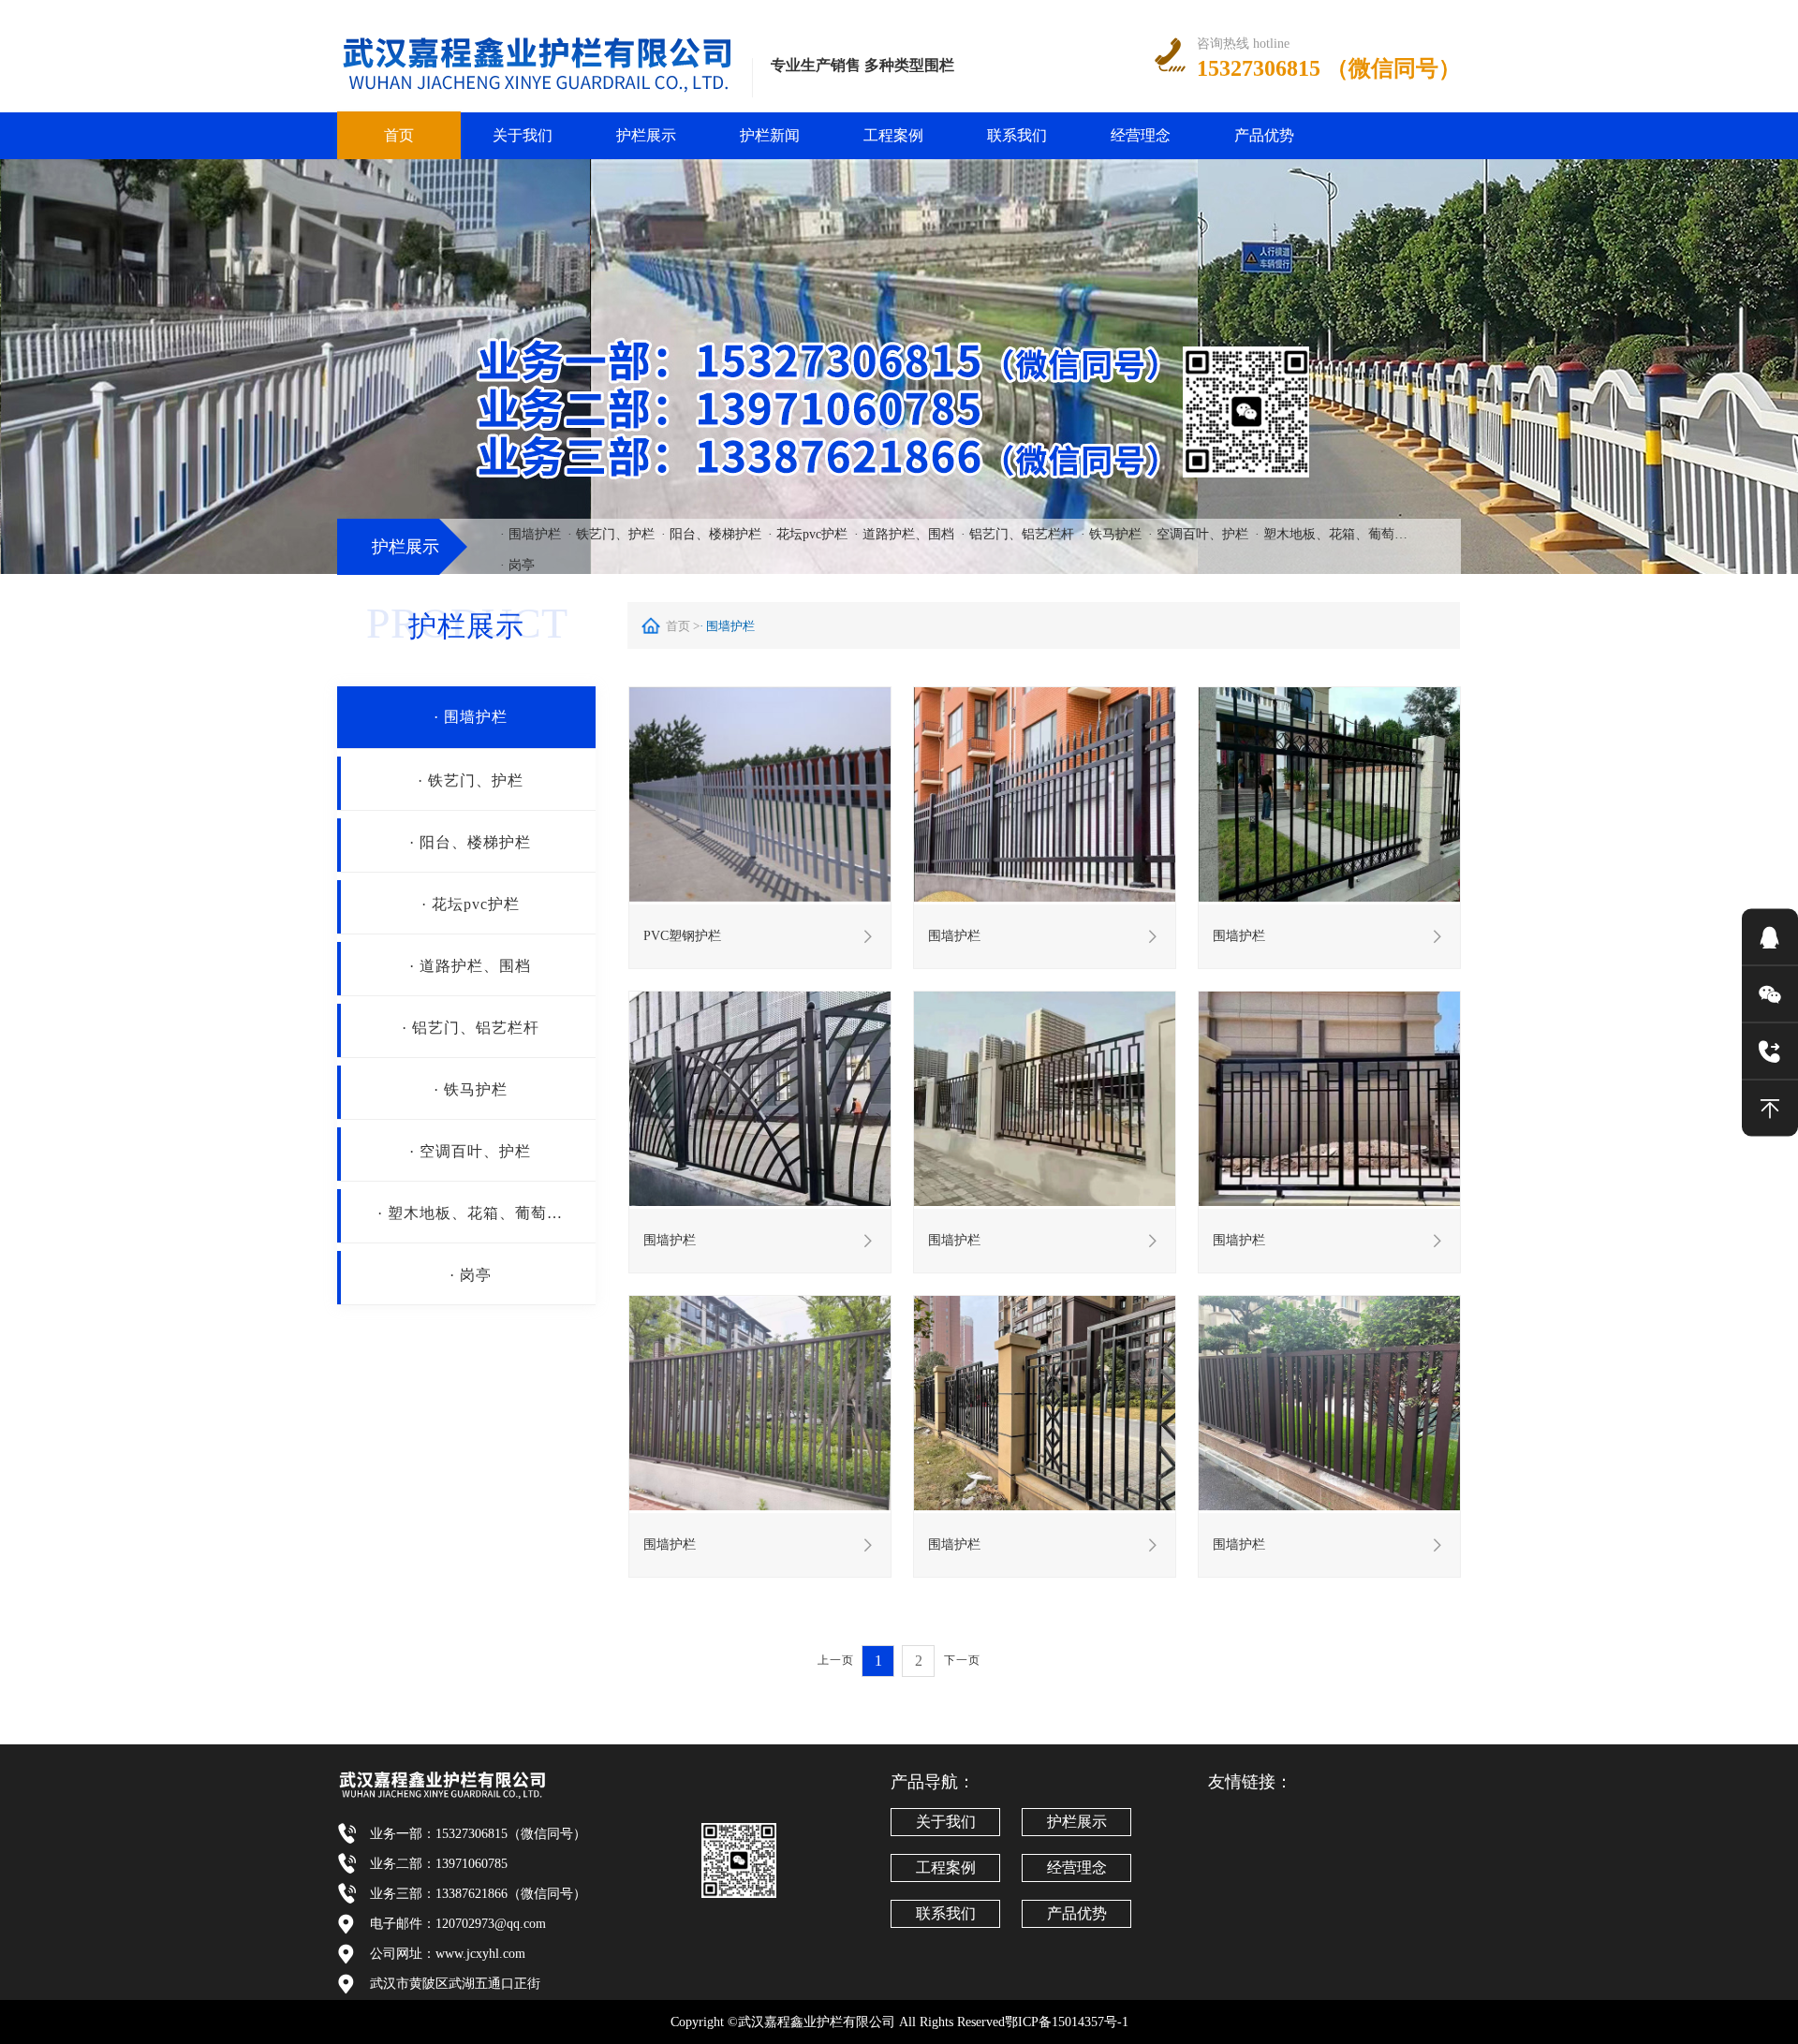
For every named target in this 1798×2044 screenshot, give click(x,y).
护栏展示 (646, 135)
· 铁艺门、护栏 (611, 534)
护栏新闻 (770, 135)
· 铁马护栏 (1111, 534)
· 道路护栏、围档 (904, 534)
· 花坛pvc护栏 (808, 534)
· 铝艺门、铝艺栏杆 (1017, 534)
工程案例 (893, 135)
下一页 (962, 1660)
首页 (399, 135)
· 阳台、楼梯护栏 (711, 534)
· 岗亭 (517, 565)
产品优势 (1264, 135)
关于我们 (523, 135)
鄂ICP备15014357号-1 (1067, 2022)
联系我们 (1017, 135)
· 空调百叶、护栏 (1198, 534)
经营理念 (1141, 135)
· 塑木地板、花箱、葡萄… (1331, 534)
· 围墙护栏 (531, 534)
